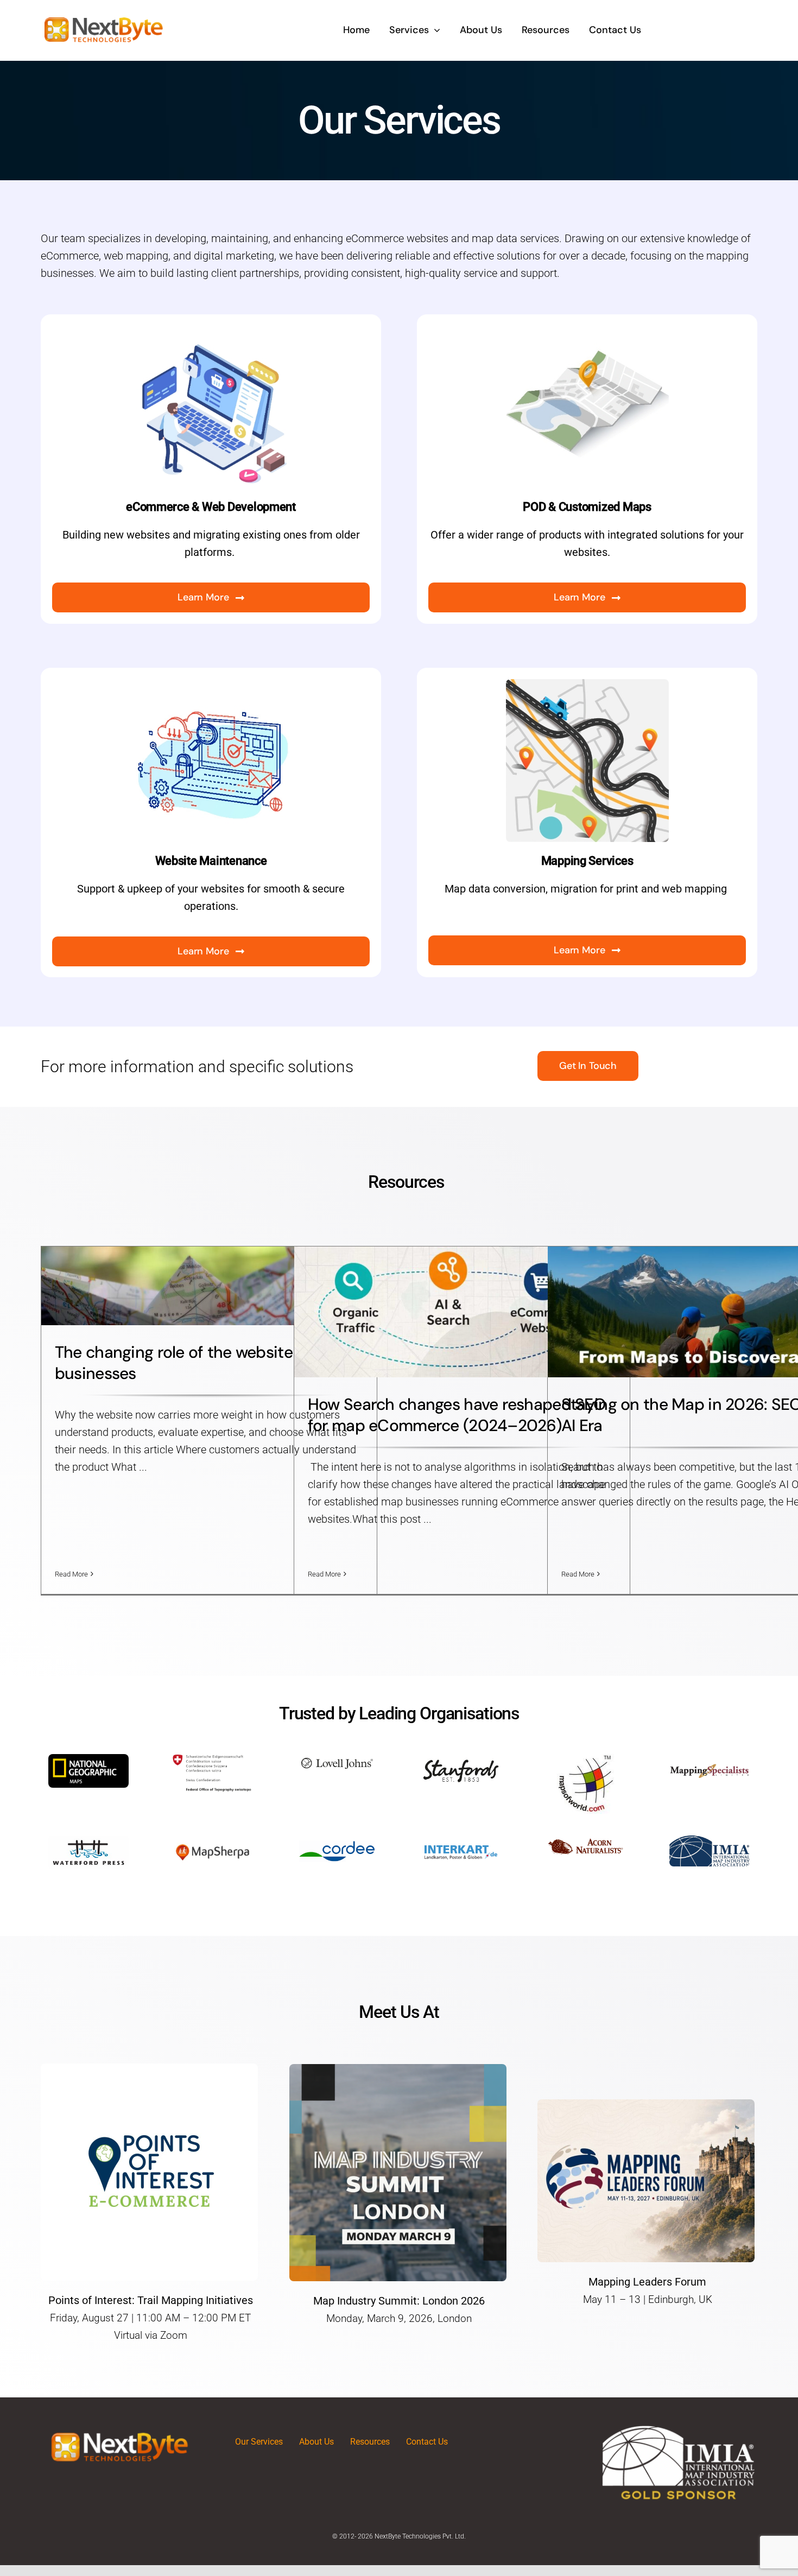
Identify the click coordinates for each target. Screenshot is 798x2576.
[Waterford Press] (88, 1841)
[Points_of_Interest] (149, 2069)
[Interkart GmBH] (461, 1841)
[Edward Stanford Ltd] (461, 1759)
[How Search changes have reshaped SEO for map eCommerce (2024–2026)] (462, 1312)
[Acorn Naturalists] (585, 1841)
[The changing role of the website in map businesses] (209, 1286)
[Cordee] (337, 1841)
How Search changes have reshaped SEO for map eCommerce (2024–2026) (457, 1415)
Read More (71, 1574)
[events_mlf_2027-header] (646, 2105)
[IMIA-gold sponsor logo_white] (679, 2430)
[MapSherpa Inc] (213, 1841)
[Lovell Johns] (337, 1759)
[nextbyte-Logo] (103, 16)
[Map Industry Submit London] (398, 2069)
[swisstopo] (213, 1759)
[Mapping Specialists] (710, 1759)
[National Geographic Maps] (88, 1759)
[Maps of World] (585, 1759)
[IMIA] (710, 1841)
